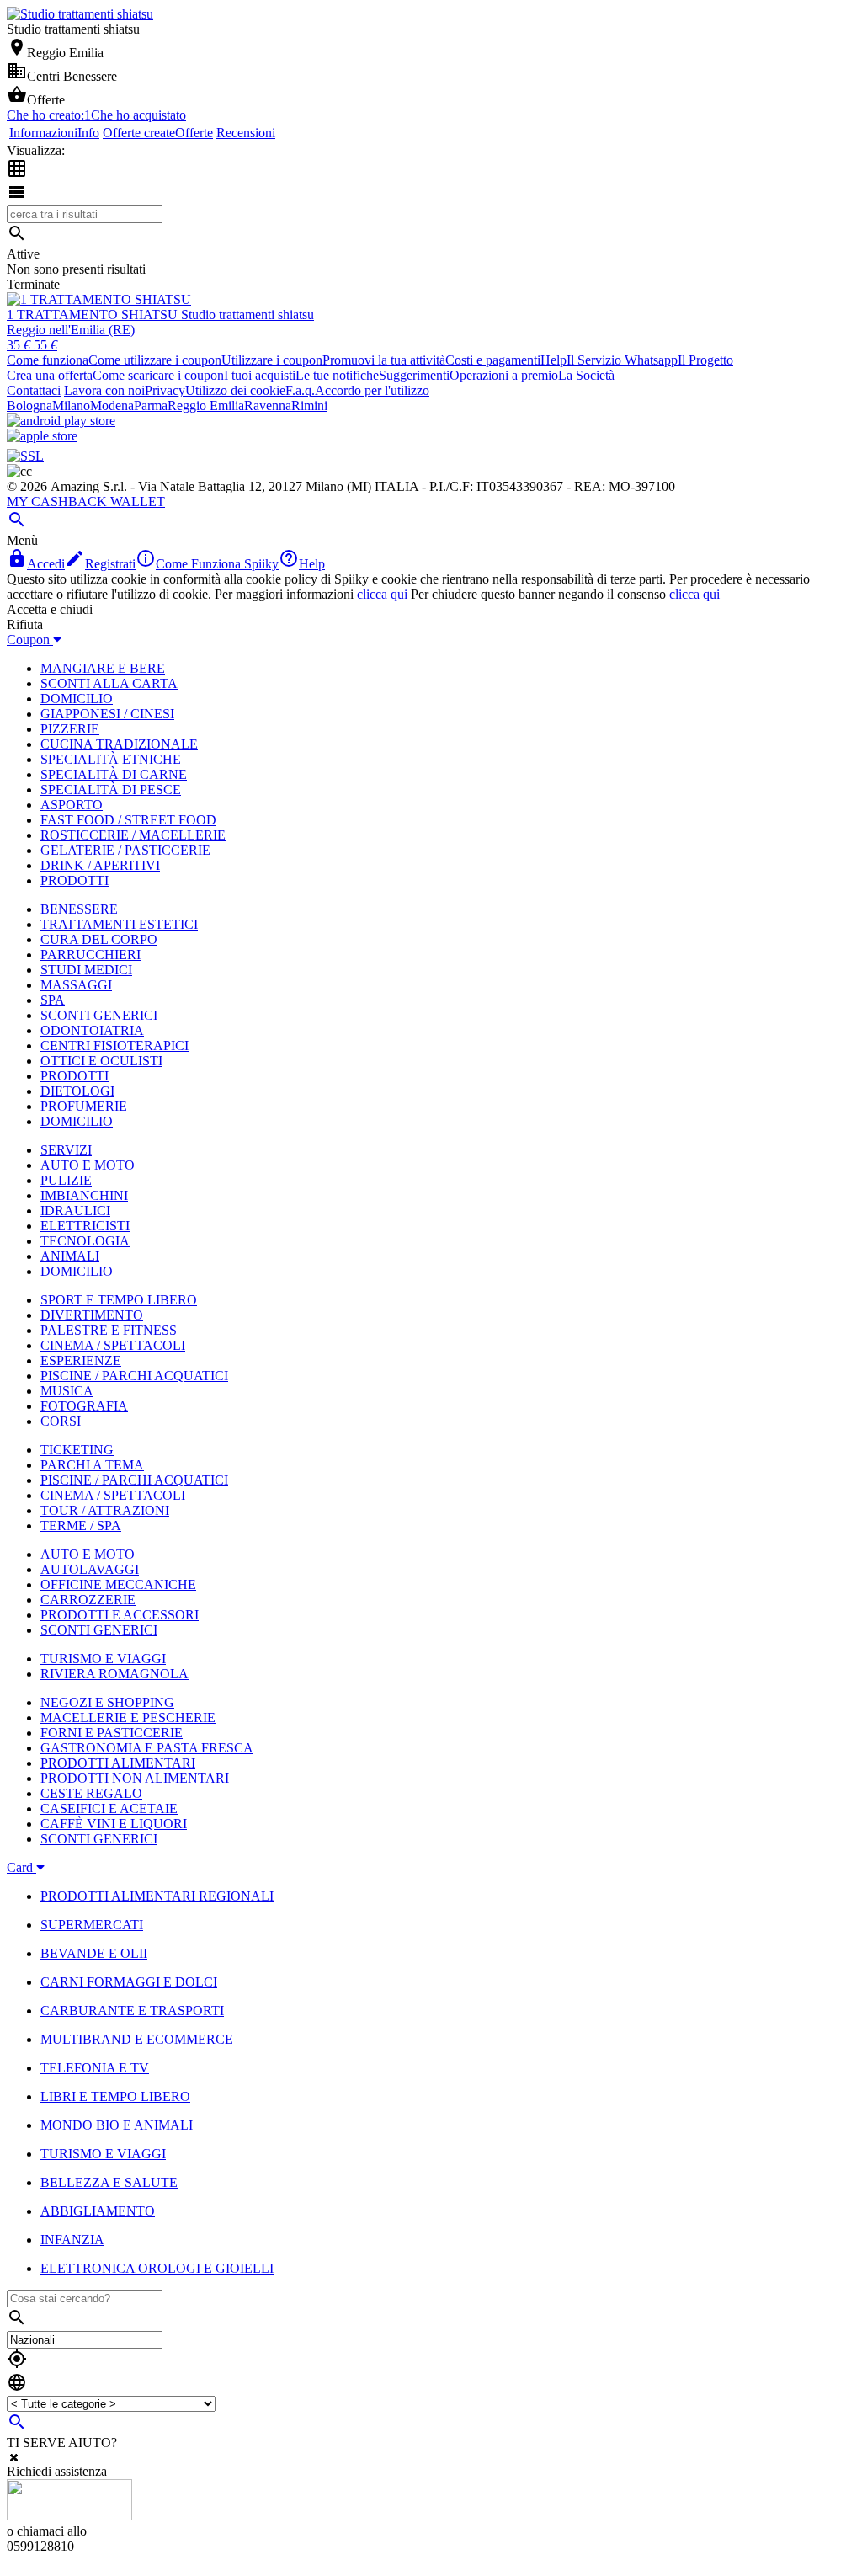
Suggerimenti (414, 375)
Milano (71, 405)
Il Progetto (705, 360)
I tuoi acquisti (260, 375)
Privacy (165, 390)
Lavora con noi (104, 390)
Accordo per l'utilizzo (372, 390)
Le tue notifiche (337, 375)
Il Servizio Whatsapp (622, 360)
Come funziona (48, 360)
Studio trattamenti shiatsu (247, 315)
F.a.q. (300, 390)
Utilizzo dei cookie (235, 390)
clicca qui (382, 594)
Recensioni (246, 133)
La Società (586, 375)
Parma (151, 405)
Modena (112, 405)
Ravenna (268, 405)
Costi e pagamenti (493, 360)
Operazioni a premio (504, 375)
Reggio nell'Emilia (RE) (71, 330)
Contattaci (34, 390)
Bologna (29, 405)
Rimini (309, 405)
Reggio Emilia (206, 405)
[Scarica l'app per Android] (61, 421)
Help (553, 360)
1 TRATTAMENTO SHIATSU (94, 315)
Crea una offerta (50, 375)
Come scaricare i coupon (158, 375)
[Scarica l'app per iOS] (42, 436)
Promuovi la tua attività (384, 360)
